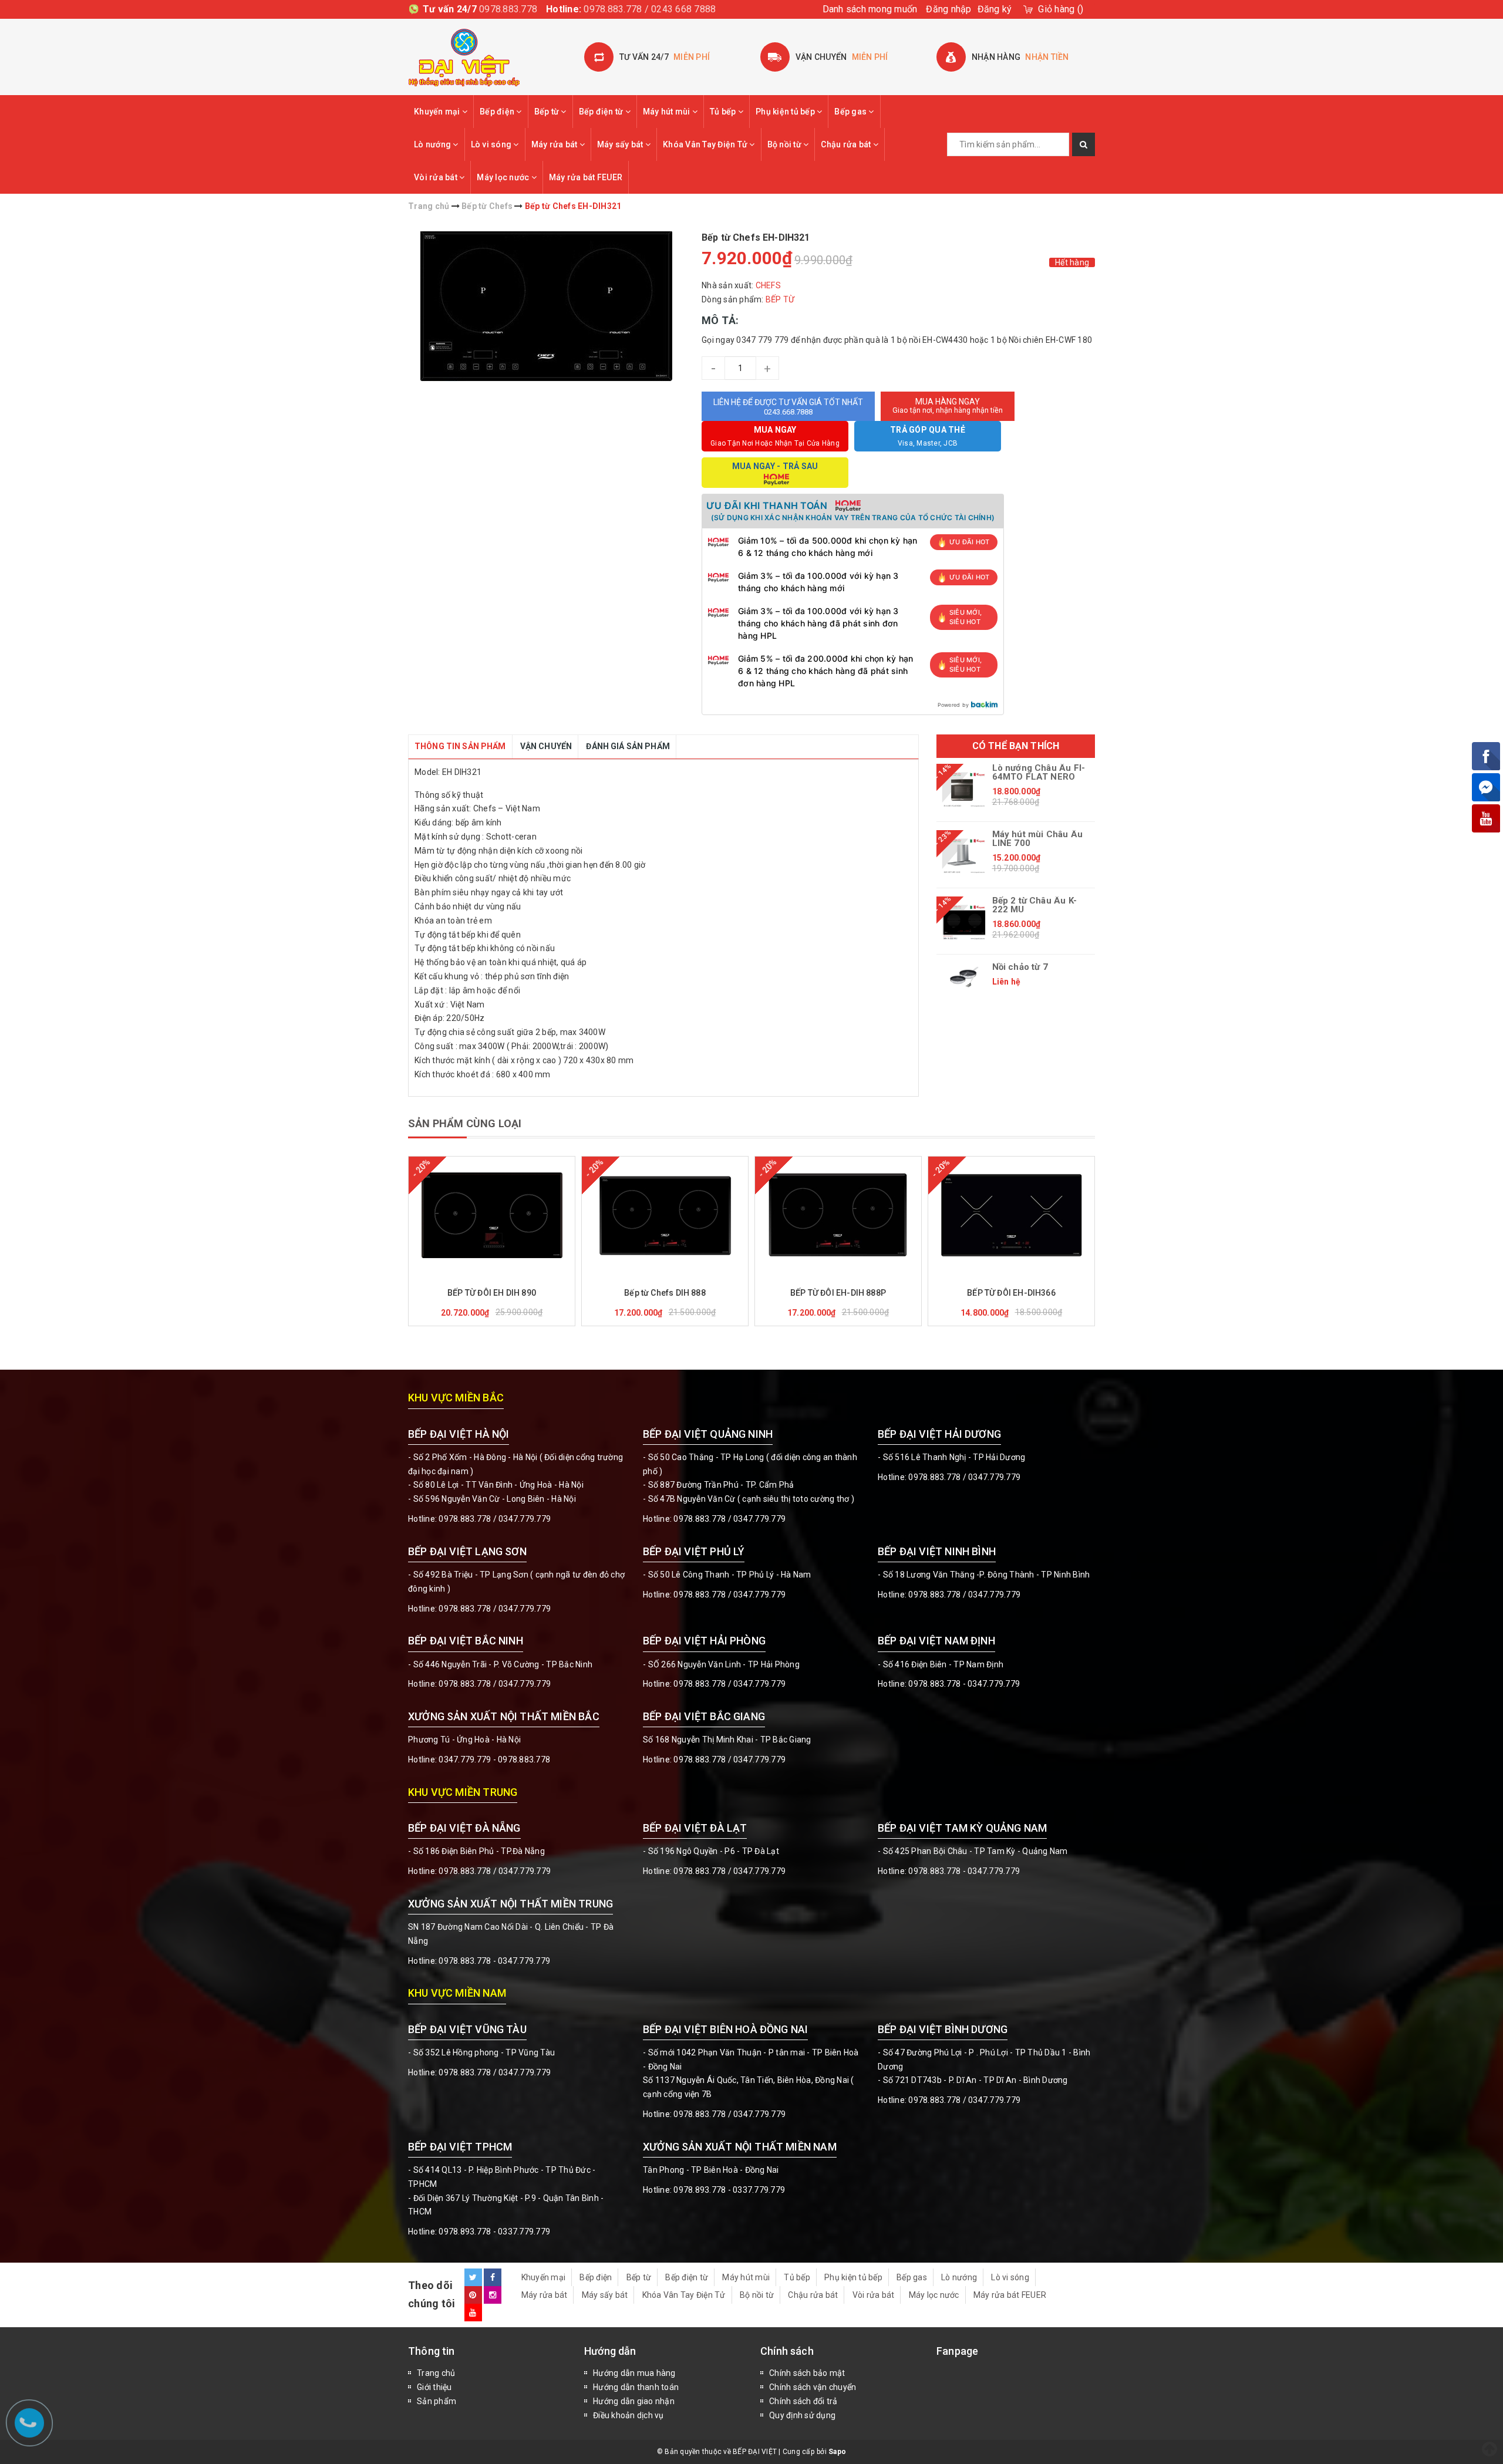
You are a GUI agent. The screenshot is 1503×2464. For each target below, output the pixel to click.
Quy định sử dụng (802, 2415)
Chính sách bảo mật (807, 2373)
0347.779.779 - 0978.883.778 (494, 1759)
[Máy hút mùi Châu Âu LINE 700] (964, 856)
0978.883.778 (508, 9)
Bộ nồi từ (786, 144)
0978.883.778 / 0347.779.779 (495, 2072)
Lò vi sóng (492, 144)
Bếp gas (851, 112)
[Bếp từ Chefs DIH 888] (665, 1215)
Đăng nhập (948, 9)
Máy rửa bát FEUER (586, 177)
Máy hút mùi (668, 112)
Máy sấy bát (621, 144)
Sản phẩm (437, 2401)
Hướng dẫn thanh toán (636, 2387)
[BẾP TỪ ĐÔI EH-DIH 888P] (838, 1215)
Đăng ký (995, 9)
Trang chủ (436, 2373)
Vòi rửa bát (437, 177)
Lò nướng (433, 144)
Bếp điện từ (602, 112)
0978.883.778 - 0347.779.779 (964, 1684)
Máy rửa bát (555, 144)
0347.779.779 (525, 1519)
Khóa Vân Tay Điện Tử (706, 144)
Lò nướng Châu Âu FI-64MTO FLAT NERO (1039, 773)
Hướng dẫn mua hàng (634, 2373)
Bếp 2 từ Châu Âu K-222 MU (1034, 905)
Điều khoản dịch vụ (629, 2415)
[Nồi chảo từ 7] (964, 977)
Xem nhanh (520, 1276)
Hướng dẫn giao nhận (634, 2401)
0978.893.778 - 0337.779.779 (494, 2232)
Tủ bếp (724, 112)
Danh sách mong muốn (870, 9)
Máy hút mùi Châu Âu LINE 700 (1037, 839)
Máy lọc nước (504, 177)
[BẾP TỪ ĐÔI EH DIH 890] (492, 1215)
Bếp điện (498, 112)
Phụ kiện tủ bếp (786, 112)
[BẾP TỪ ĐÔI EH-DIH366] (1011, 1215)
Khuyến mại (438, 112)
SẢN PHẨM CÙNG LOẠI (465, 1123)
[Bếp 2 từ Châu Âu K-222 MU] (964, 922)
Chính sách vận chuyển (813, 2387)
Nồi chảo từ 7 (1020, 967)
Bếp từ (548, 112)
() (1061, 9)
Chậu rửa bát (847, 144)
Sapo (837, 2452)
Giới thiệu (434, 2387)
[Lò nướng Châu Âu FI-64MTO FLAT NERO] (964, 790)
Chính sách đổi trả (803, 2401)
